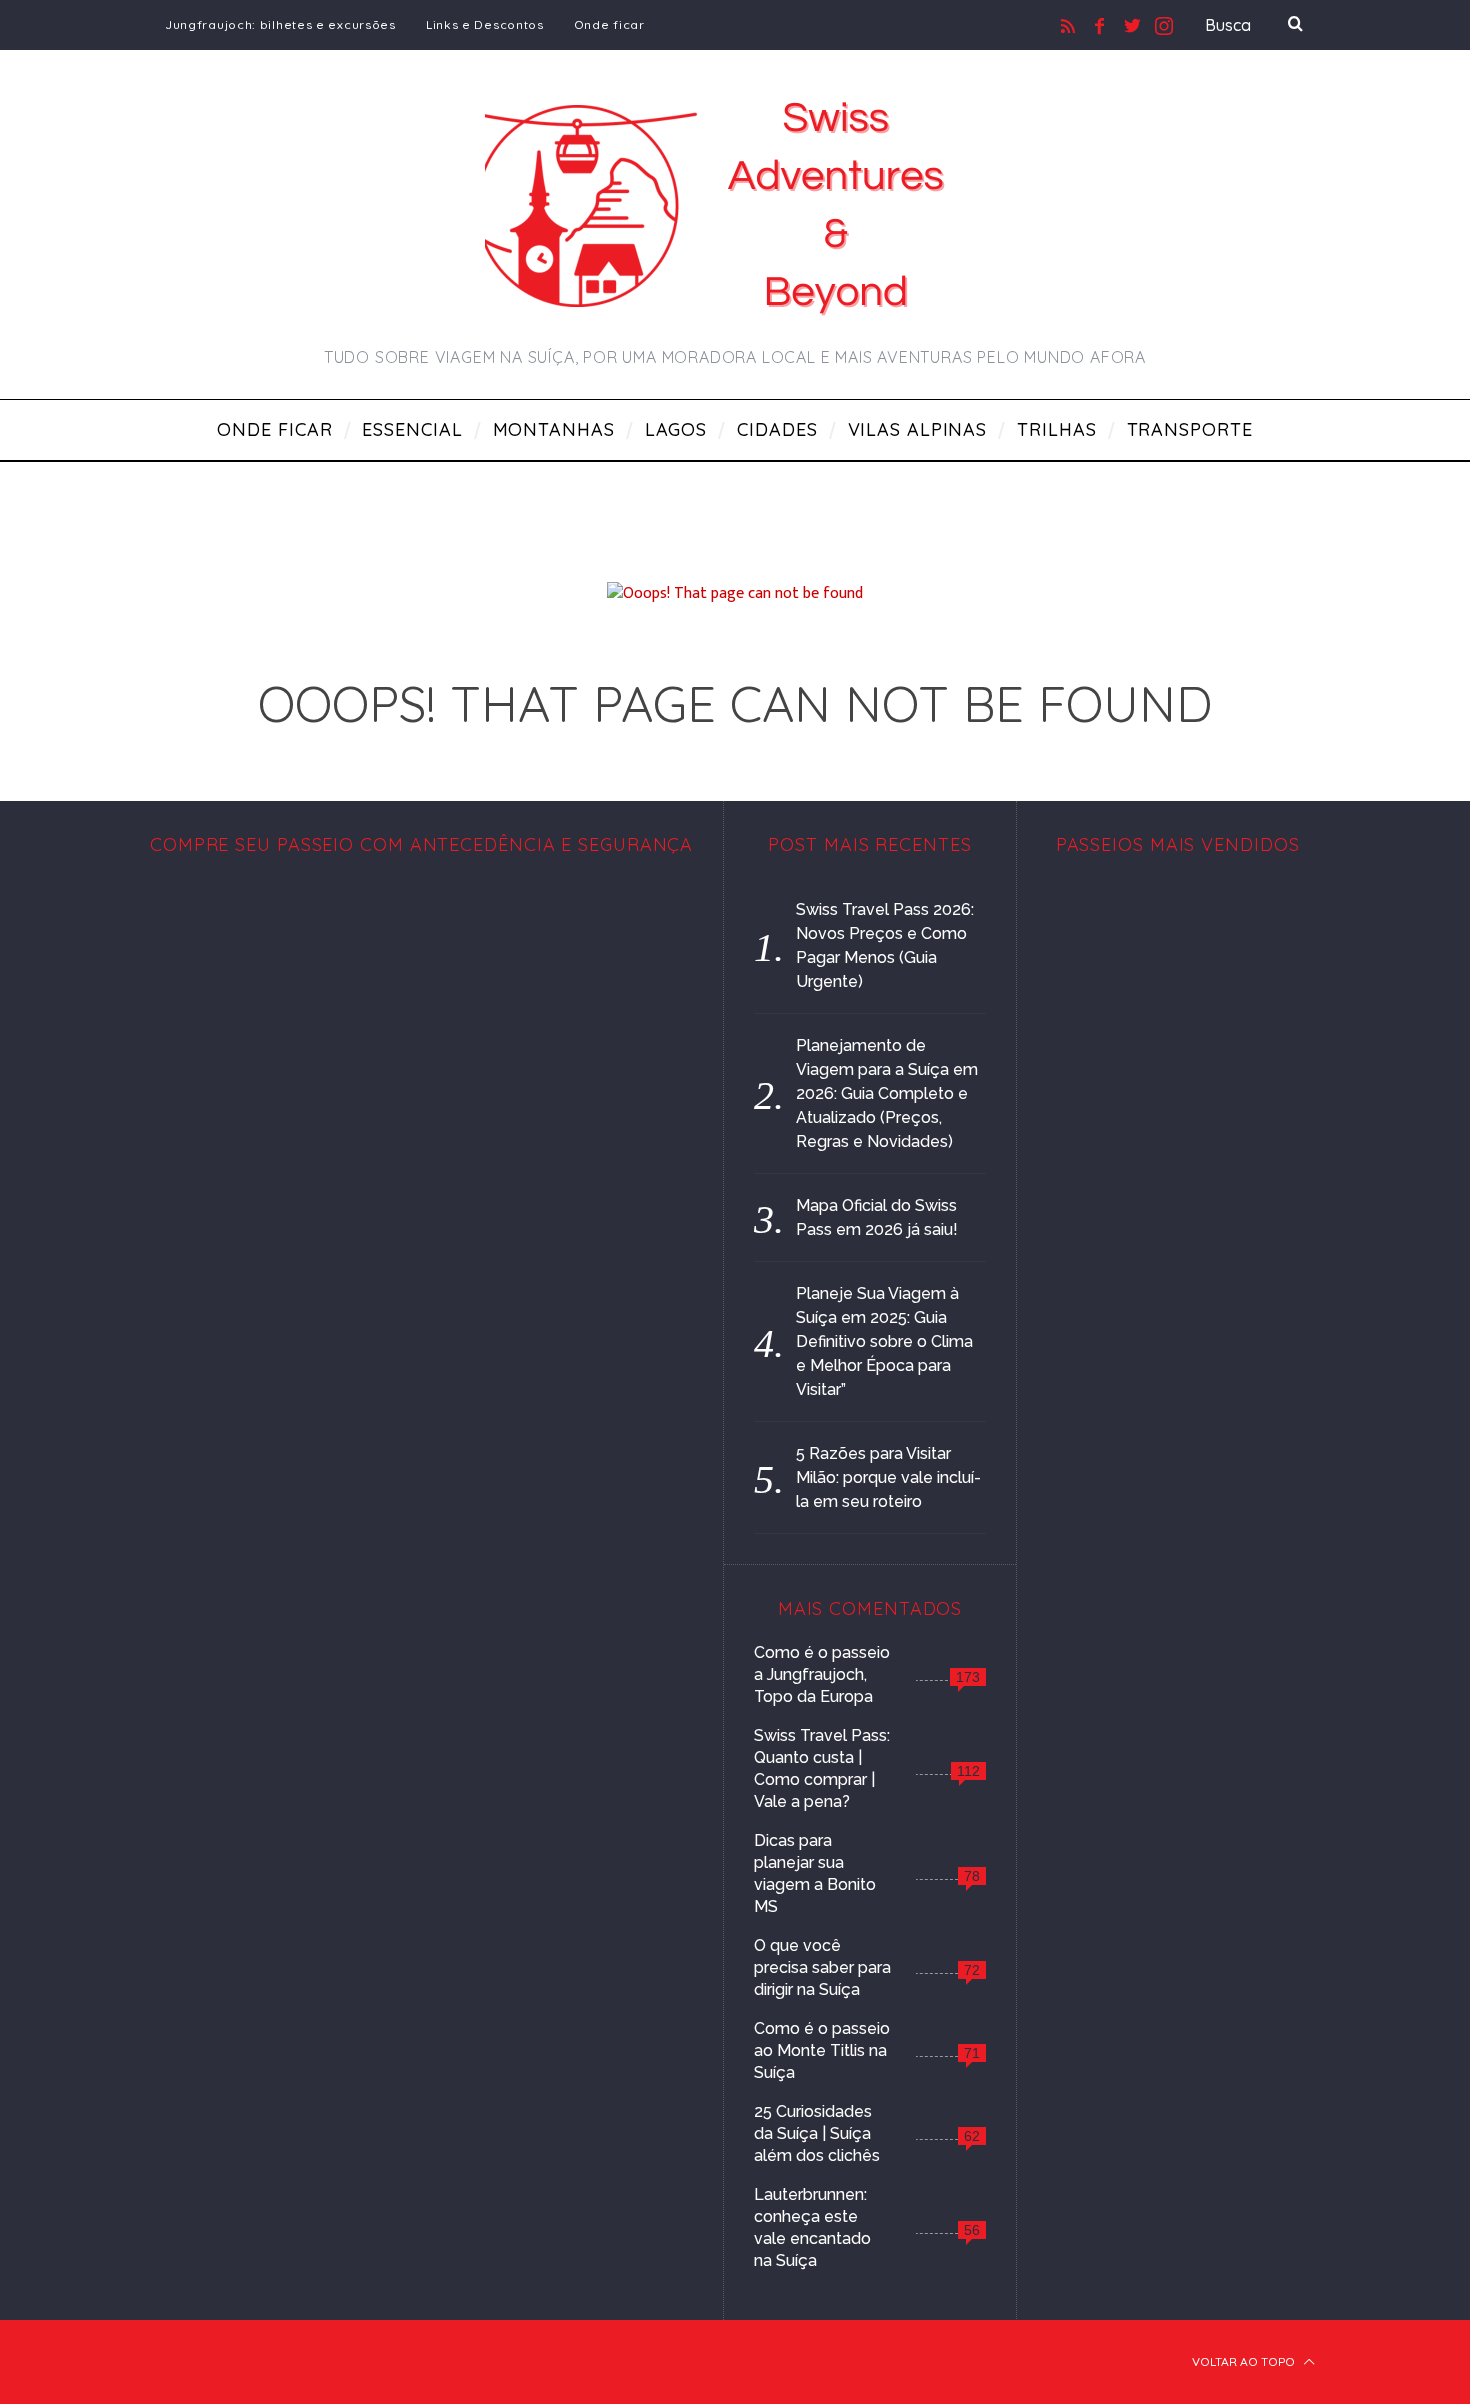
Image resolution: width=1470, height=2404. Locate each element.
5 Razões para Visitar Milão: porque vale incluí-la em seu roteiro (888, 1477)
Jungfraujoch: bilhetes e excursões (280, 24)
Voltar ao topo (1245, 2361)
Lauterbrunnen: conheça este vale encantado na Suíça (812, 2227)
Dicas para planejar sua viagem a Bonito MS (815, 1873)
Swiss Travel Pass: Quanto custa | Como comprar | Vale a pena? (822, 1768)
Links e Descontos (485, 24)
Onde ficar (609, 24)
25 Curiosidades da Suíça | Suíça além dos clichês (817, 2133)
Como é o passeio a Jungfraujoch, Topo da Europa (822, 1674)
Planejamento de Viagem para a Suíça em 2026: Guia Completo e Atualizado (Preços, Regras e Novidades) (887, 1093)
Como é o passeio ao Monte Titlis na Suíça (822, 2050)
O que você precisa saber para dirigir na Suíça (822, 1967)
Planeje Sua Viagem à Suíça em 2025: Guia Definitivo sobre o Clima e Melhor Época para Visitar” (884, 1341)
